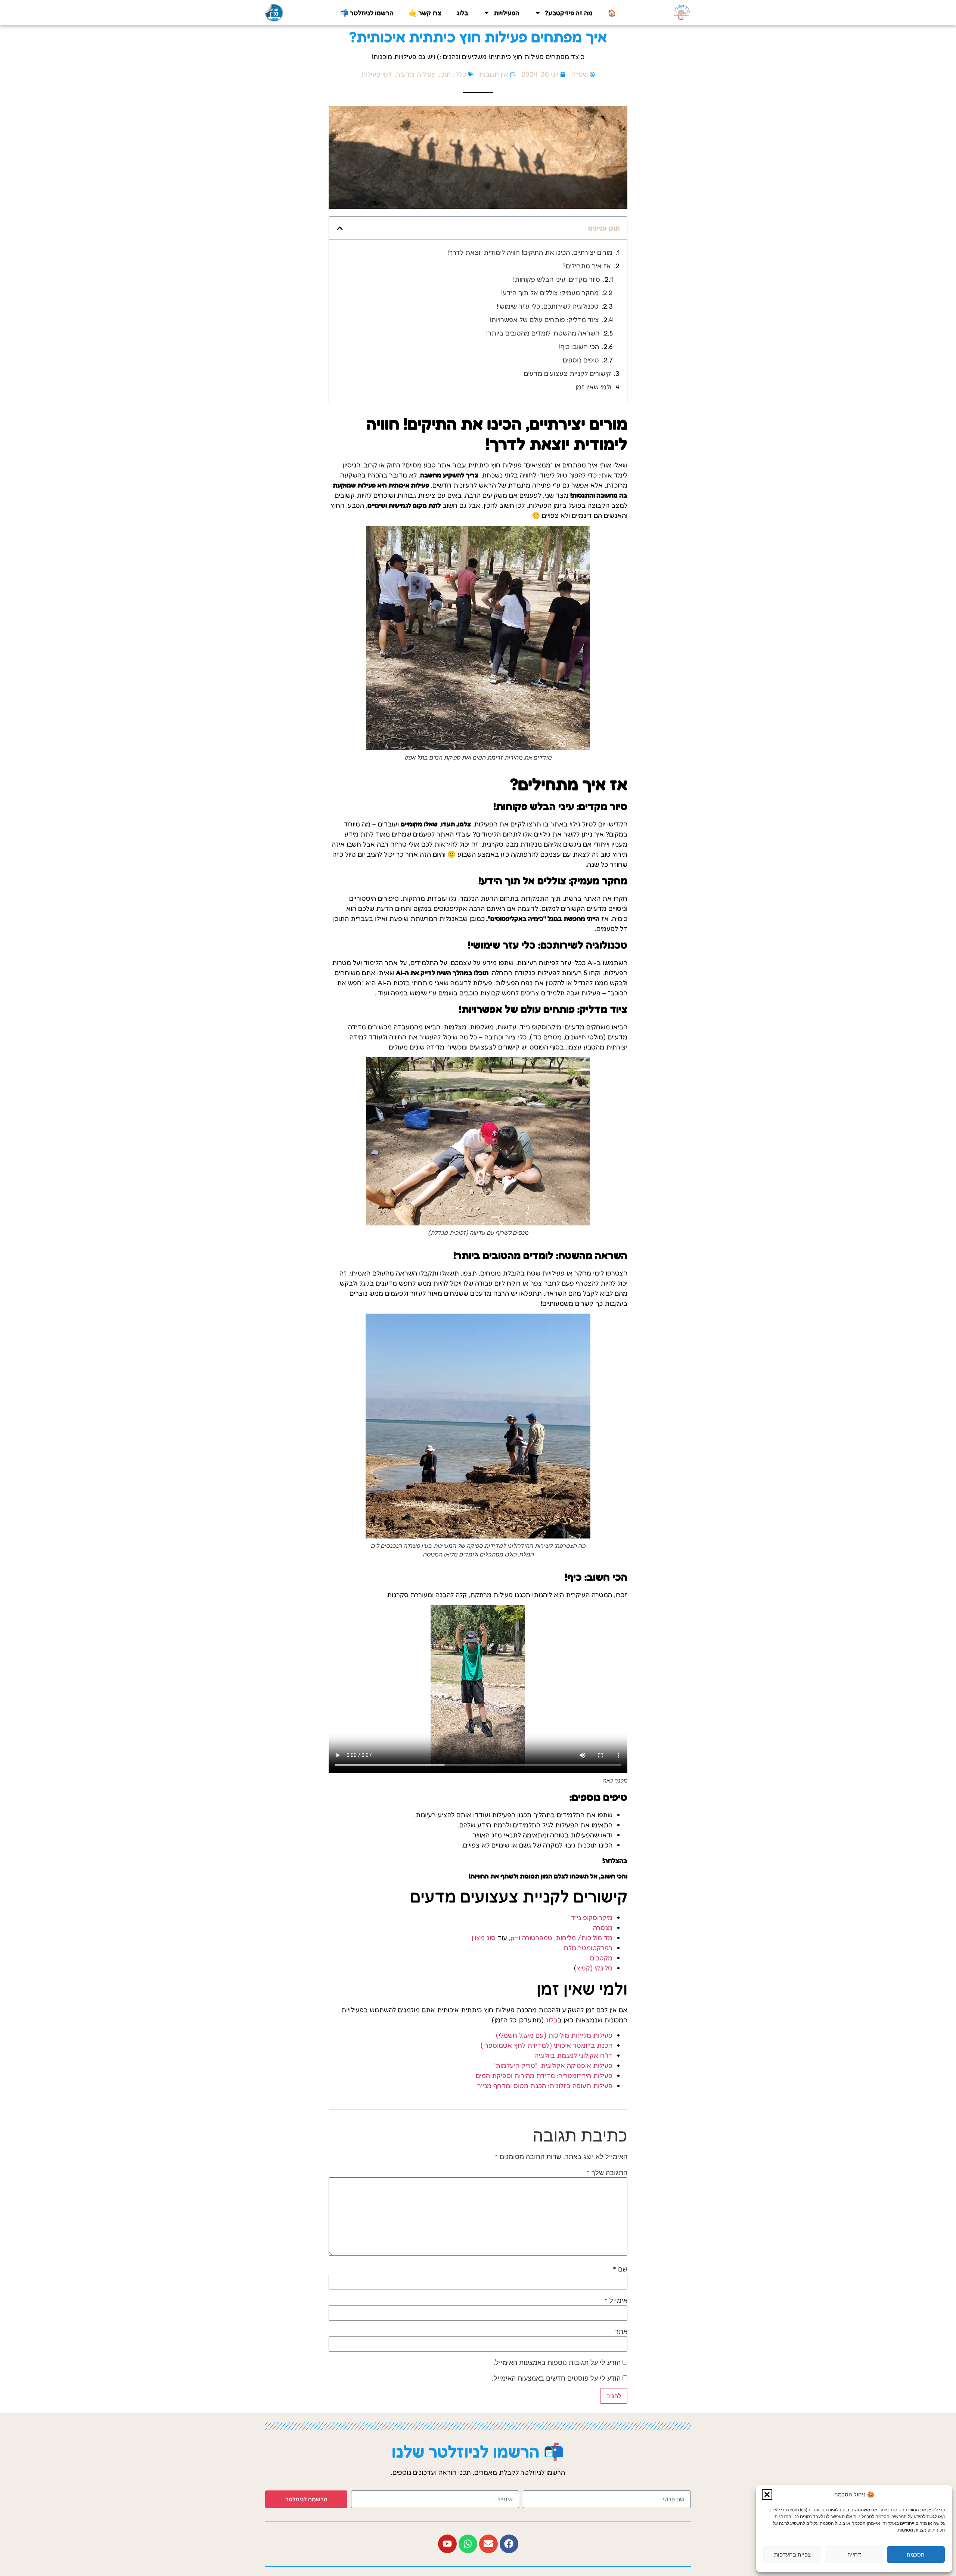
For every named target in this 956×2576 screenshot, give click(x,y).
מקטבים (601, 1958)
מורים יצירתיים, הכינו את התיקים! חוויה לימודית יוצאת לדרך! (530, 252)
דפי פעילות (377, 74)
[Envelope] (488, 2544)
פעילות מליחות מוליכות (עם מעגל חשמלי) (554, 2035)
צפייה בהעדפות (792, 2555)
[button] (767, 2495)
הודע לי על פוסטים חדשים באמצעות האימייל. (556, 2378)
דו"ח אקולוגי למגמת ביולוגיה (573, 2055)
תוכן (445, 74)
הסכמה (916, 2555)
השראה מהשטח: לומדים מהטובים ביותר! (543, 333)
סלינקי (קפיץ (595, 1968)
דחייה (854, 2555)
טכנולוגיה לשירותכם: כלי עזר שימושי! (548, 306)
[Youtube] (447, 2544)
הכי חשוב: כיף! (579, 346)
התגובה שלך (607, 2173)
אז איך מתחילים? (587, 266)
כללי (460, 74)
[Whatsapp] (468, 2544)
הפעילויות (507, 13)
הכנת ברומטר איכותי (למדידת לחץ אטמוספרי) (547, 2045)
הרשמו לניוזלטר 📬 (367, 13)
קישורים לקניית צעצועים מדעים (567, 373)
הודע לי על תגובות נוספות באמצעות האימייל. (557, 2363)
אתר (621, 2332)
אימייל (616, 2301)
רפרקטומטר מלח (588, 1948)
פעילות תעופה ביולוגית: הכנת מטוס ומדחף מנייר (545, 2085)
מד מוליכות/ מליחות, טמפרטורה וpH (561, 1938)
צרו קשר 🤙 (425, 13)
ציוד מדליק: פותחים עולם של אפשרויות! (544, 319)
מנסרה (603, 1927)
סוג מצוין (484, 1938)
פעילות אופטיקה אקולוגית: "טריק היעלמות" (553, 2065)
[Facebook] (509, 2544)
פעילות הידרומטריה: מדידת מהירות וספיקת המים (544, 2075)
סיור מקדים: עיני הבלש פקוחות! (557, 279)
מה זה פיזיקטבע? (569, 13)
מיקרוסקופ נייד (592, 1917)
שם (620, 2269)
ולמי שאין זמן (593, 387)
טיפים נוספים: (580, 360)
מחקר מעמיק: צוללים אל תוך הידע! (550, 293)
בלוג (462, 13)
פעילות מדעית (416, 74)
